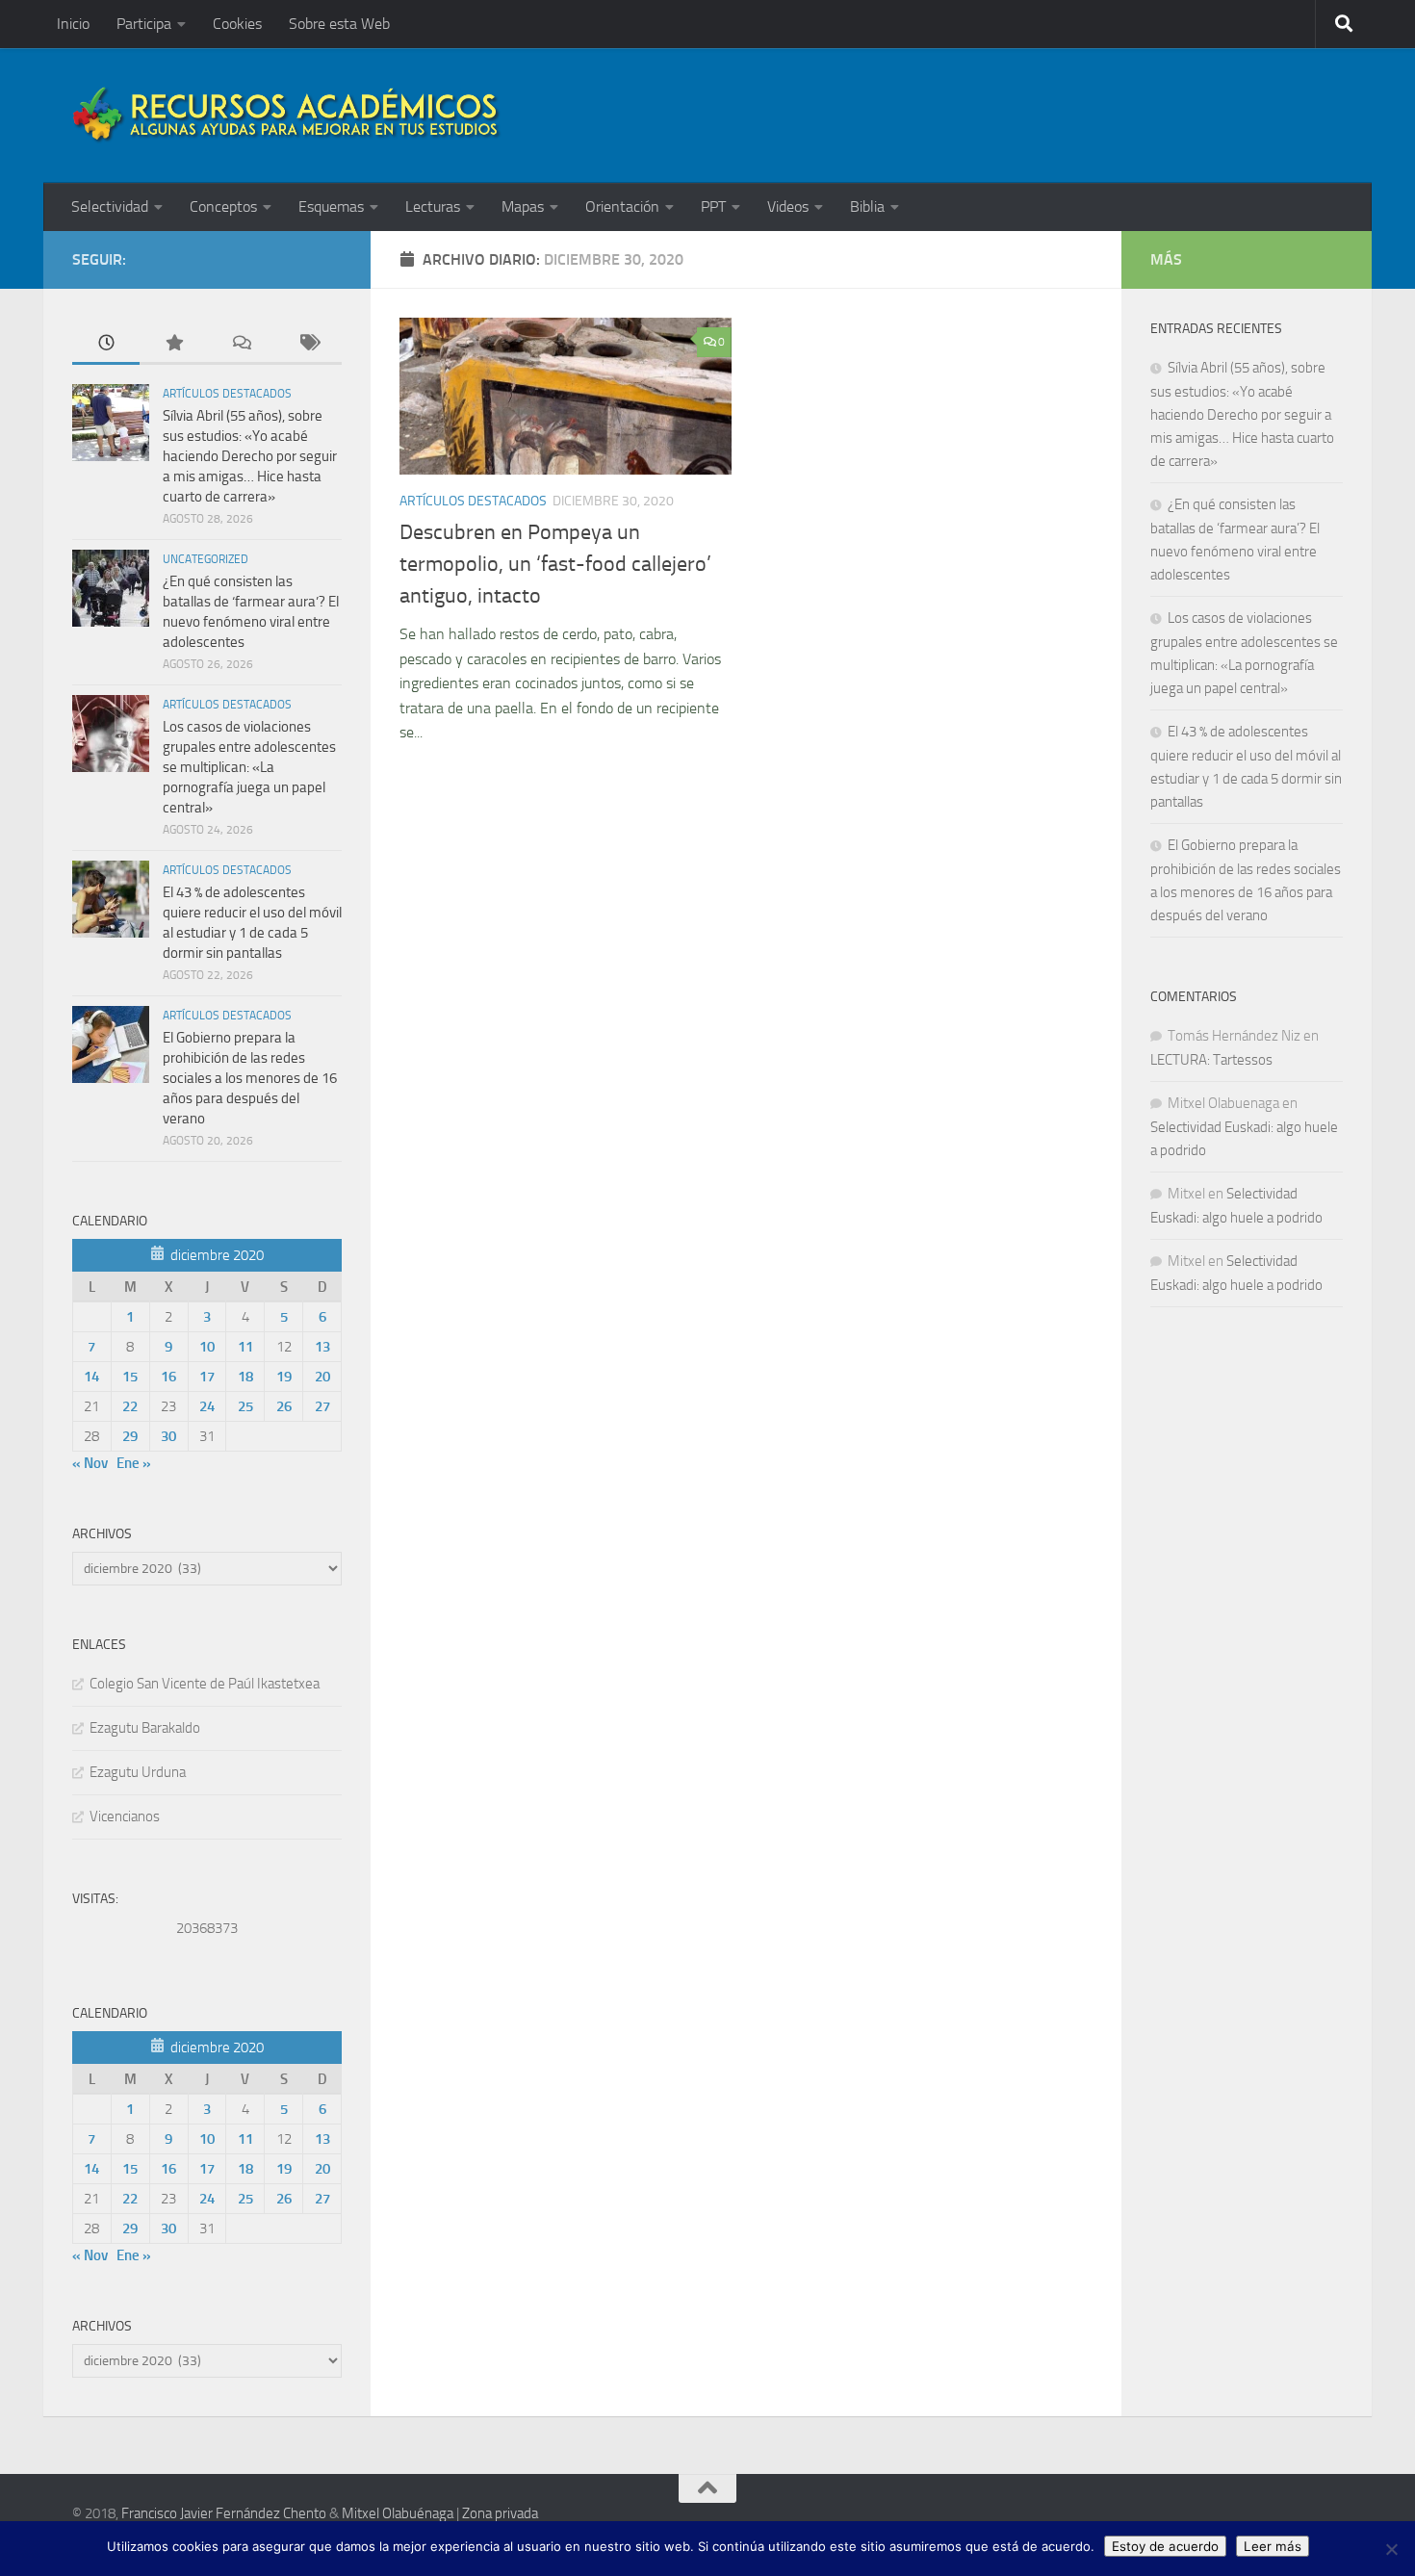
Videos (788, 206)
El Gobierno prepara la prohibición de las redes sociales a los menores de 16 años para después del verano (250, 1078)
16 (168, 1377)
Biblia (867, 206)
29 (130, 1436)
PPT (713, 206)
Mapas (523, 206)
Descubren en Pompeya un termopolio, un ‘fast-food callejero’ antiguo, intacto (555, 564)
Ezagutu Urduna (138, 1772)
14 (91, 1377)
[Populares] (173, 344)
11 (245, 1347)
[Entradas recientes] (106, 344)
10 (207, 1347)
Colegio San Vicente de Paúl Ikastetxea (205, 1684)
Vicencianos (125, 1816)
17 (207, 1377)
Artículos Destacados (473, 501)
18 (245, 1377)
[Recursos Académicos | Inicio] (287, 116)
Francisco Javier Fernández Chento (224, 2513)
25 (245, 1406)
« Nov (90, 1463)
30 (168, 1436)
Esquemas (331, 206)
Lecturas (433, 206)
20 (322, 1377)
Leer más (1273, 2546)
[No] (1391, 2549)
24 (207, 1406)
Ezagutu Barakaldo (145, 1728)
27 (322, 1406)
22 (130, 1406)
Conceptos (223, 206)
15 (130, 1377)
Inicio (73, 24)
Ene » (134, 1463)
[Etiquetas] (308, 344)
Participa (144, 24)
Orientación (622, 206)
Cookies (237, 24)
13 (322, 1347)
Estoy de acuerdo (1165, 2546)
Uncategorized (206, 559)
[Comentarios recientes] (241, 344)
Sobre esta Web (339, 24)
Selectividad (110, 206)
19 (284, 1377)
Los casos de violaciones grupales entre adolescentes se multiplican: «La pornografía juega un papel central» (249, 767)
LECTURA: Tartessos (1211, 1060)
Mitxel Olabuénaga (398, 2513)
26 (284, 1406)
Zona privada (500, 2513)
